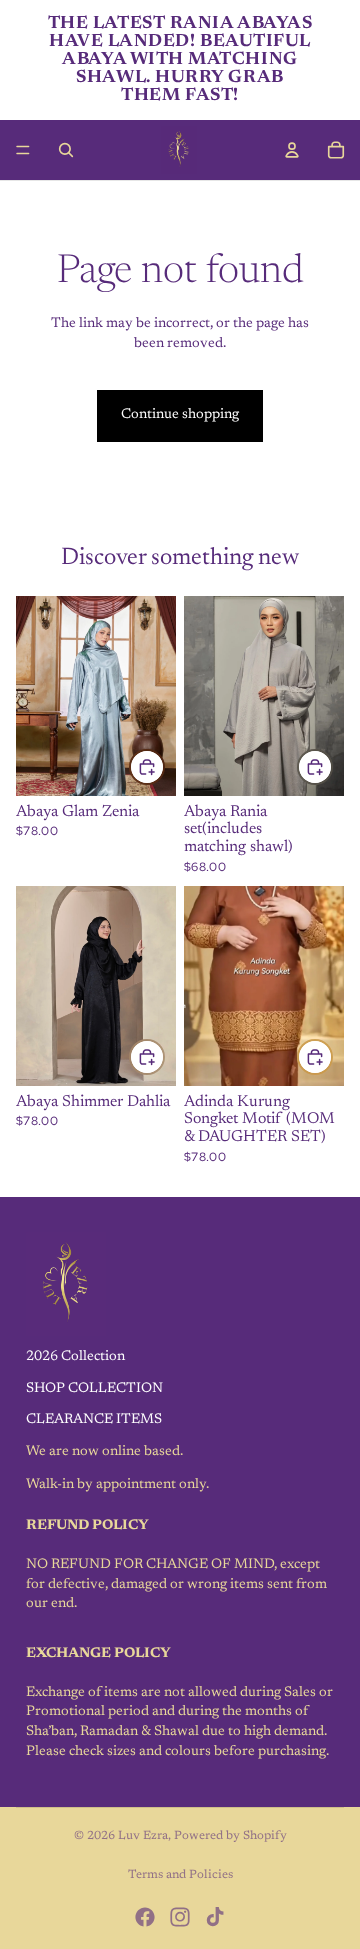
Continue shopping (180, 415)
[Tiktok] (215, 1917)
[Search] (66, 150)
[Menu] (23, 150)
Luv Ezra (143, 1836)
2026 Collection (75, 1357)
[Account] (292, 150)
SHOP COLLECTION (94, 1389)
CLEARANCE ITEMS (94, 1421)
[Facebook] (145, 1917)
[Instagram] (180, 1917)
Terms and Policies (180, 1875)
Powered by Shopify (230, 1836)
